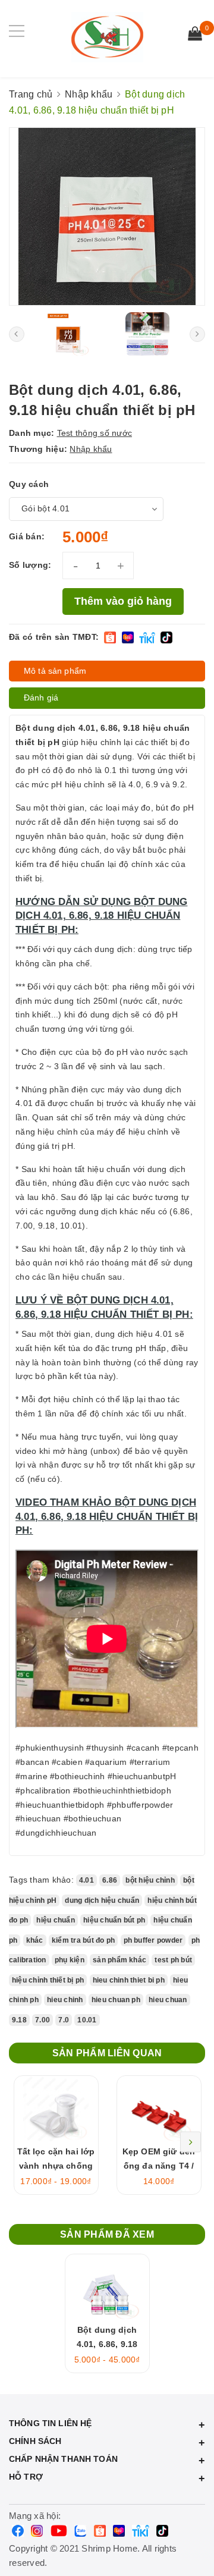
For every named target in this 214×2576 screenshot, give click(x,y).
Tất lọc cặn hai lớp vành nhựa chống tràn (56, 2166)
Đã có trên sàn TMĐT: (54, 637)
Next (191, 2142)
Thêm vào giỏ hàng (123, 601)
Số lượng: (30, 565)
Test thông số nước (95, 433)
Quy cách (29, 484)
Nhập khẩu (91, 449)
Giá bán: (27, 536)
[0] (195, 35)
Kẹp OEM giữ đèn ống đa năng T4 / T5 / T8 (159, 2166)
